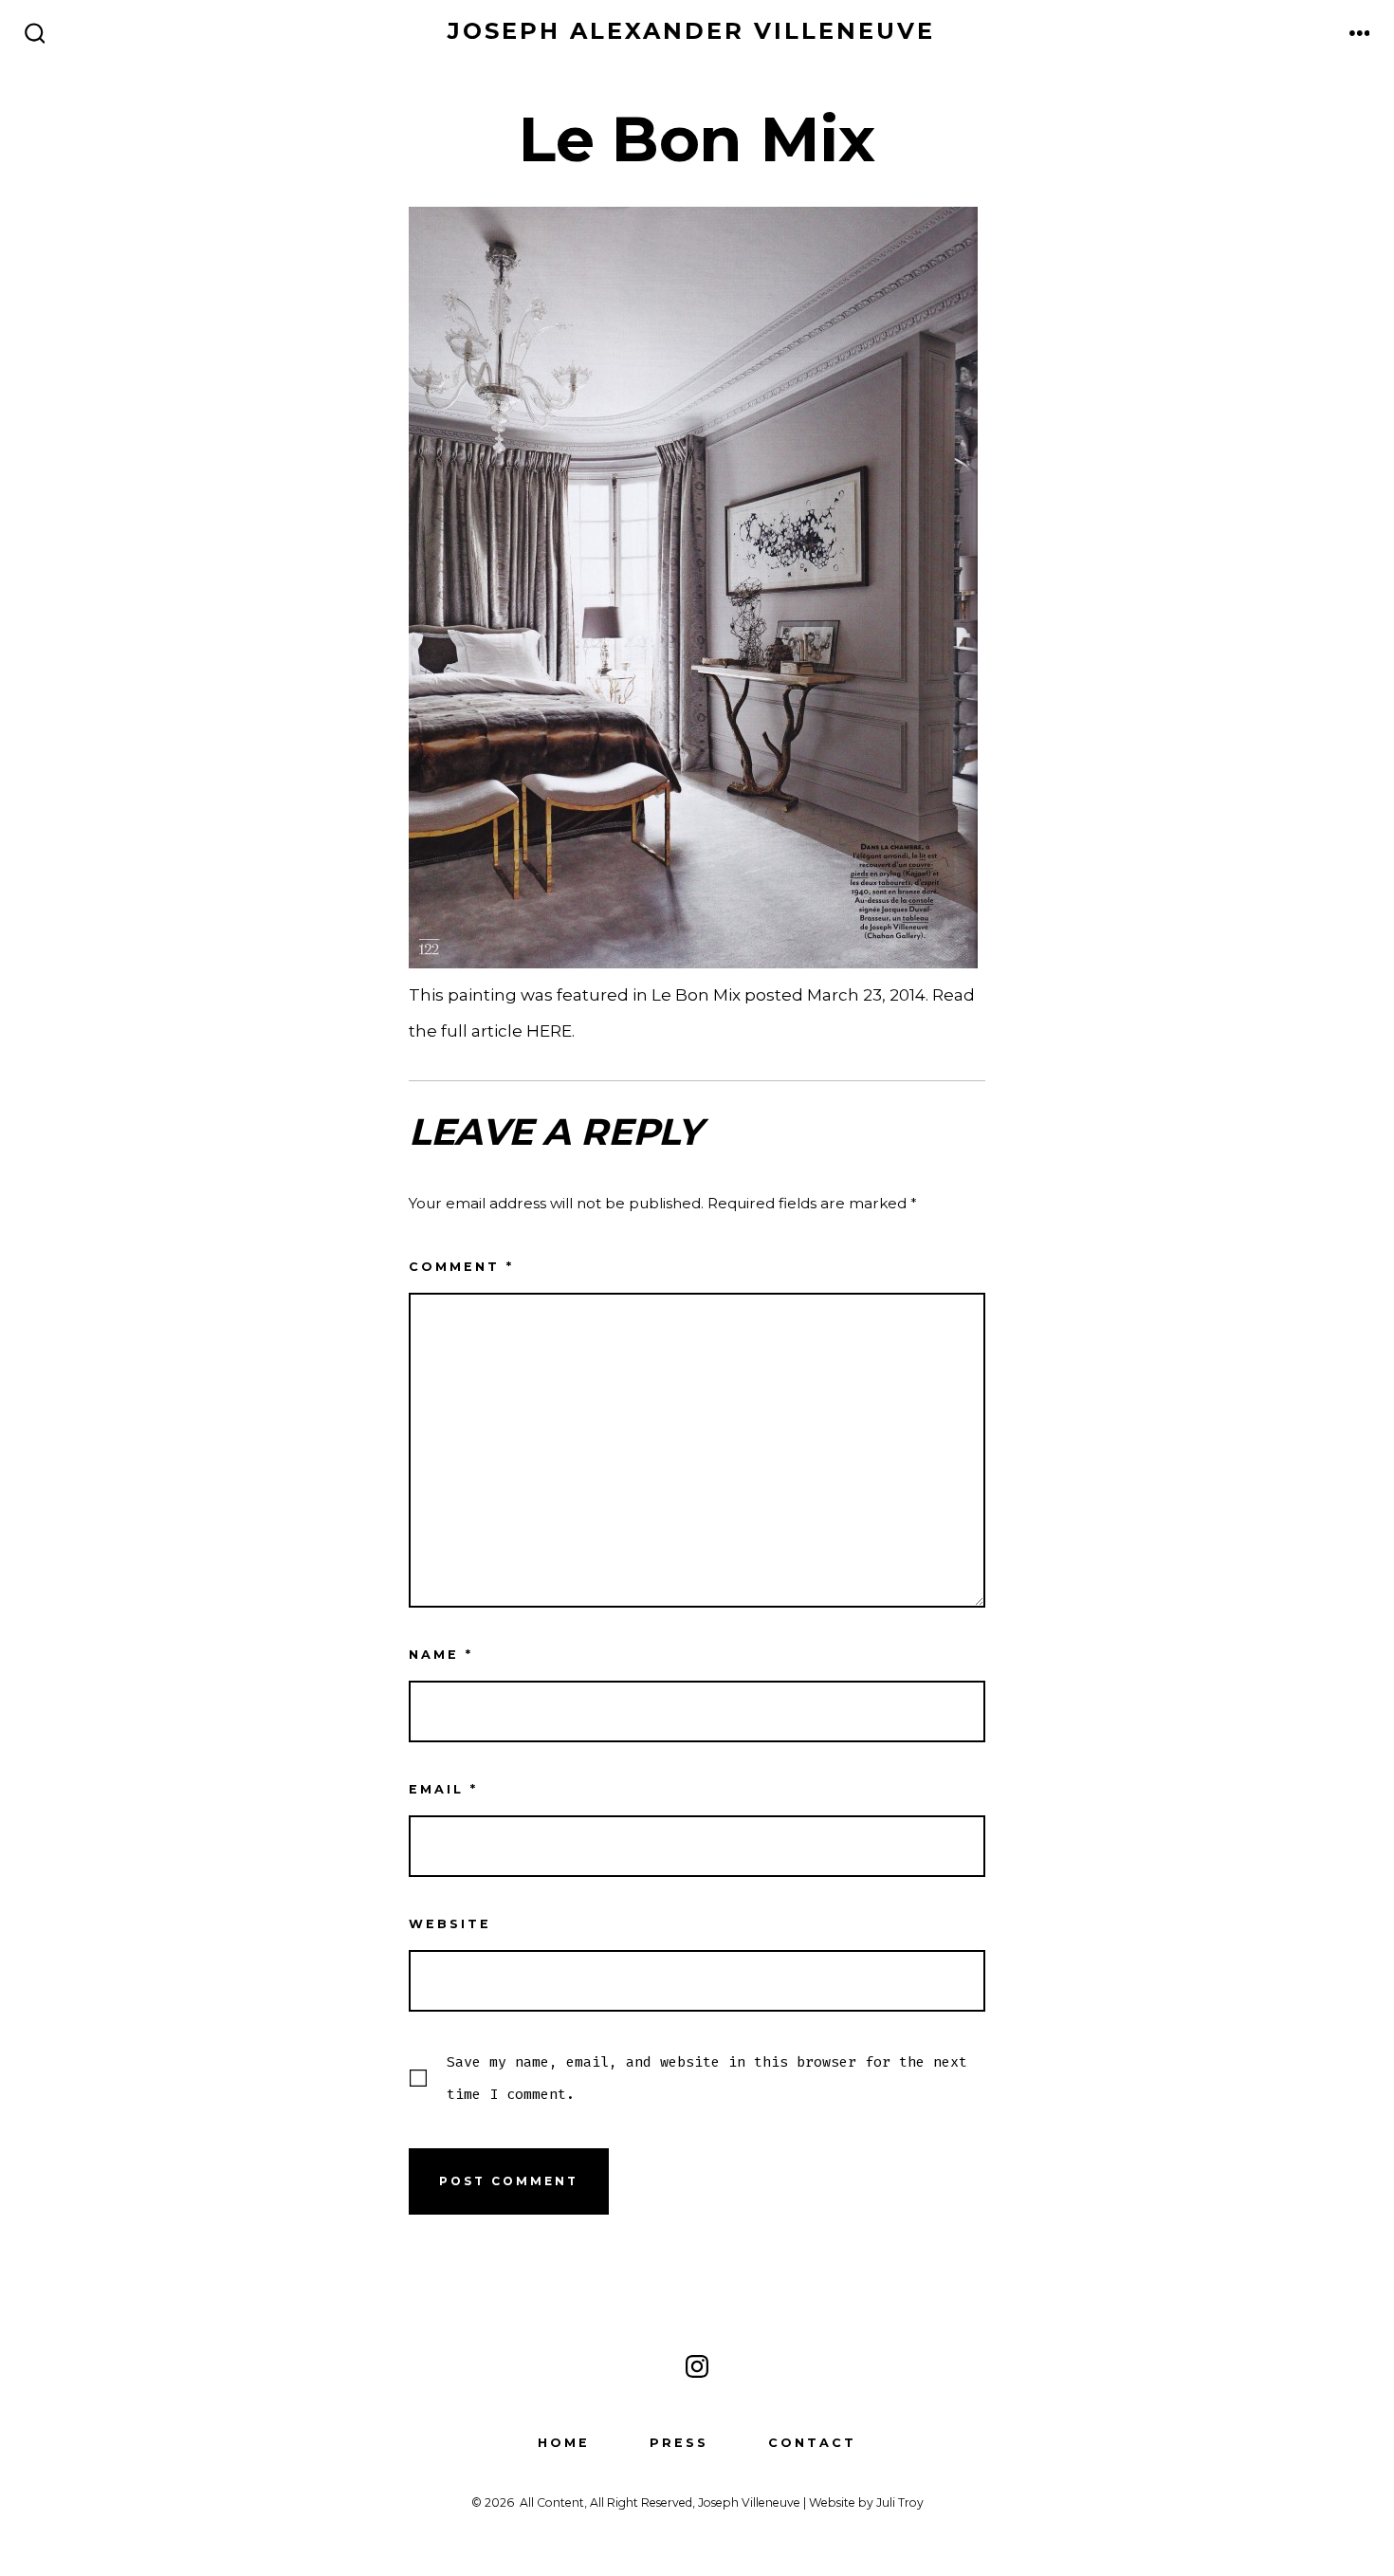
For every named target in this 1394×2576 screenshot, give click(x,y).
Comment (461, 1267)
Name (441, 1655)
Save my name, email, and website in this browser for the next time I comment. (707, 2078)
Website (450, 1924)
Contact (812, 2443)
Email (443, 1789)
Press (679, 2443)
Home (564, 2443)
